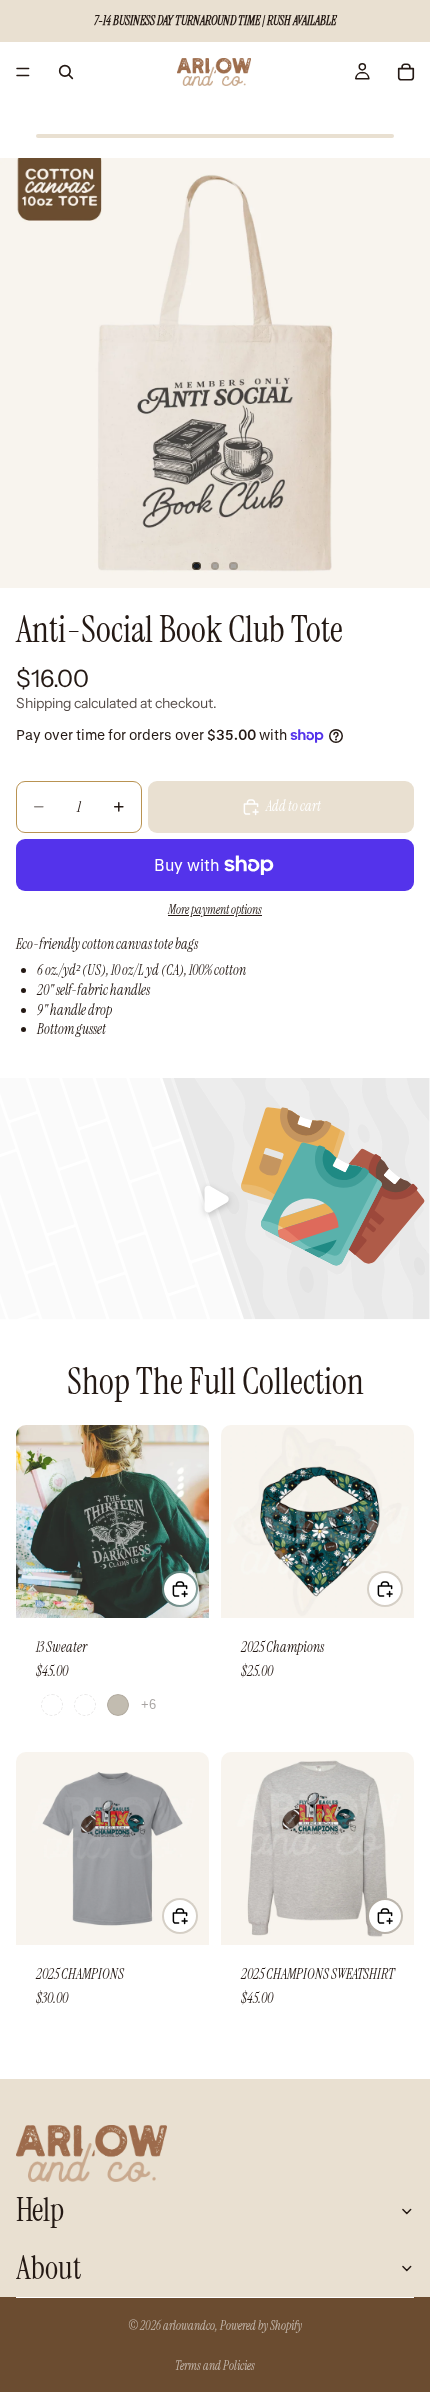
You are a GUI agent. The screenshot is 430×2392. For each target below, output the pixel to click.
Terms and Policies (215, 2366)
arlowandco (189, 2326)
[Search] (66, 72)
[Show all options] (148, 1704)
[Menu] (23, 72)
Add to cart (293, 806)
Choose (197, 1588)
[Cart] (406, 72)
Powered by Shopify (261, 2326)
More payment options (215, 910)
